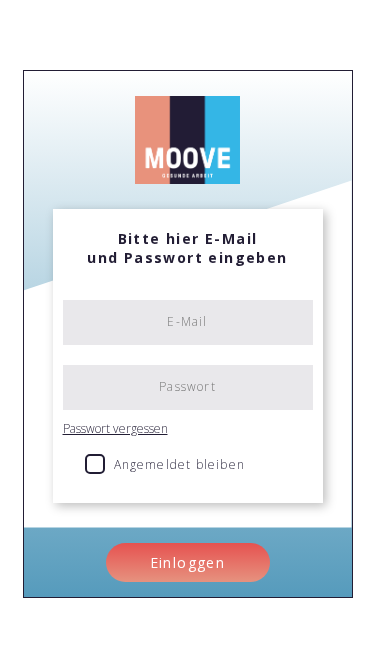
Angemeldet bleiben (180, 464)
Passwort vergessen (115, 428)
